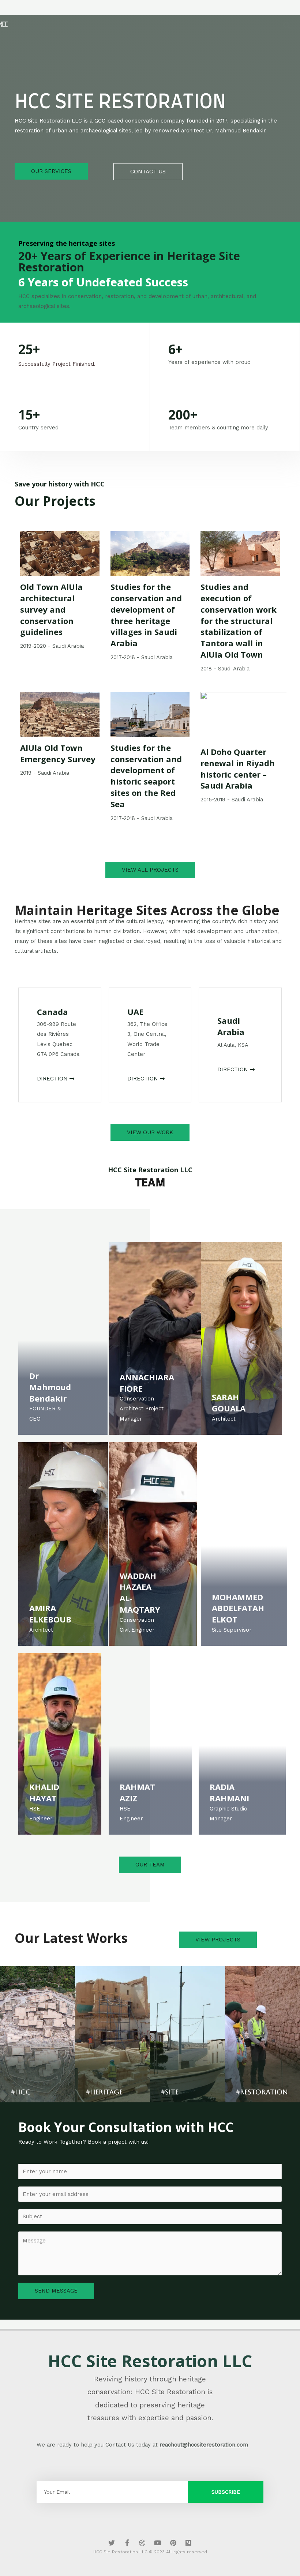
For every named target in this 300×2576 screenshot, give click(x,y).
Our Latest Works (71, 1938)
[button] (51, 171)
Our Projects (55, 501)
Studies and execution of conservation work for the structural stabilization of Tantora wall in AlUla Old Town (239, 621)
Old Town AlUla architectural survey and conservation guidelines (51, 609)
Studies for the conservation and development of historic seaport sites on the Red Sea (146, 776)
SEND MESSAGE (56, 2291)
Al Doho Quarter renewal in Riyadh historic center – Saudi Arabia (238, 768)
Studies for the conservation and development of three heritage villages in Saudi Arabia (146, 615)
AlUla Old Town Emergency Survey (58, 753)
